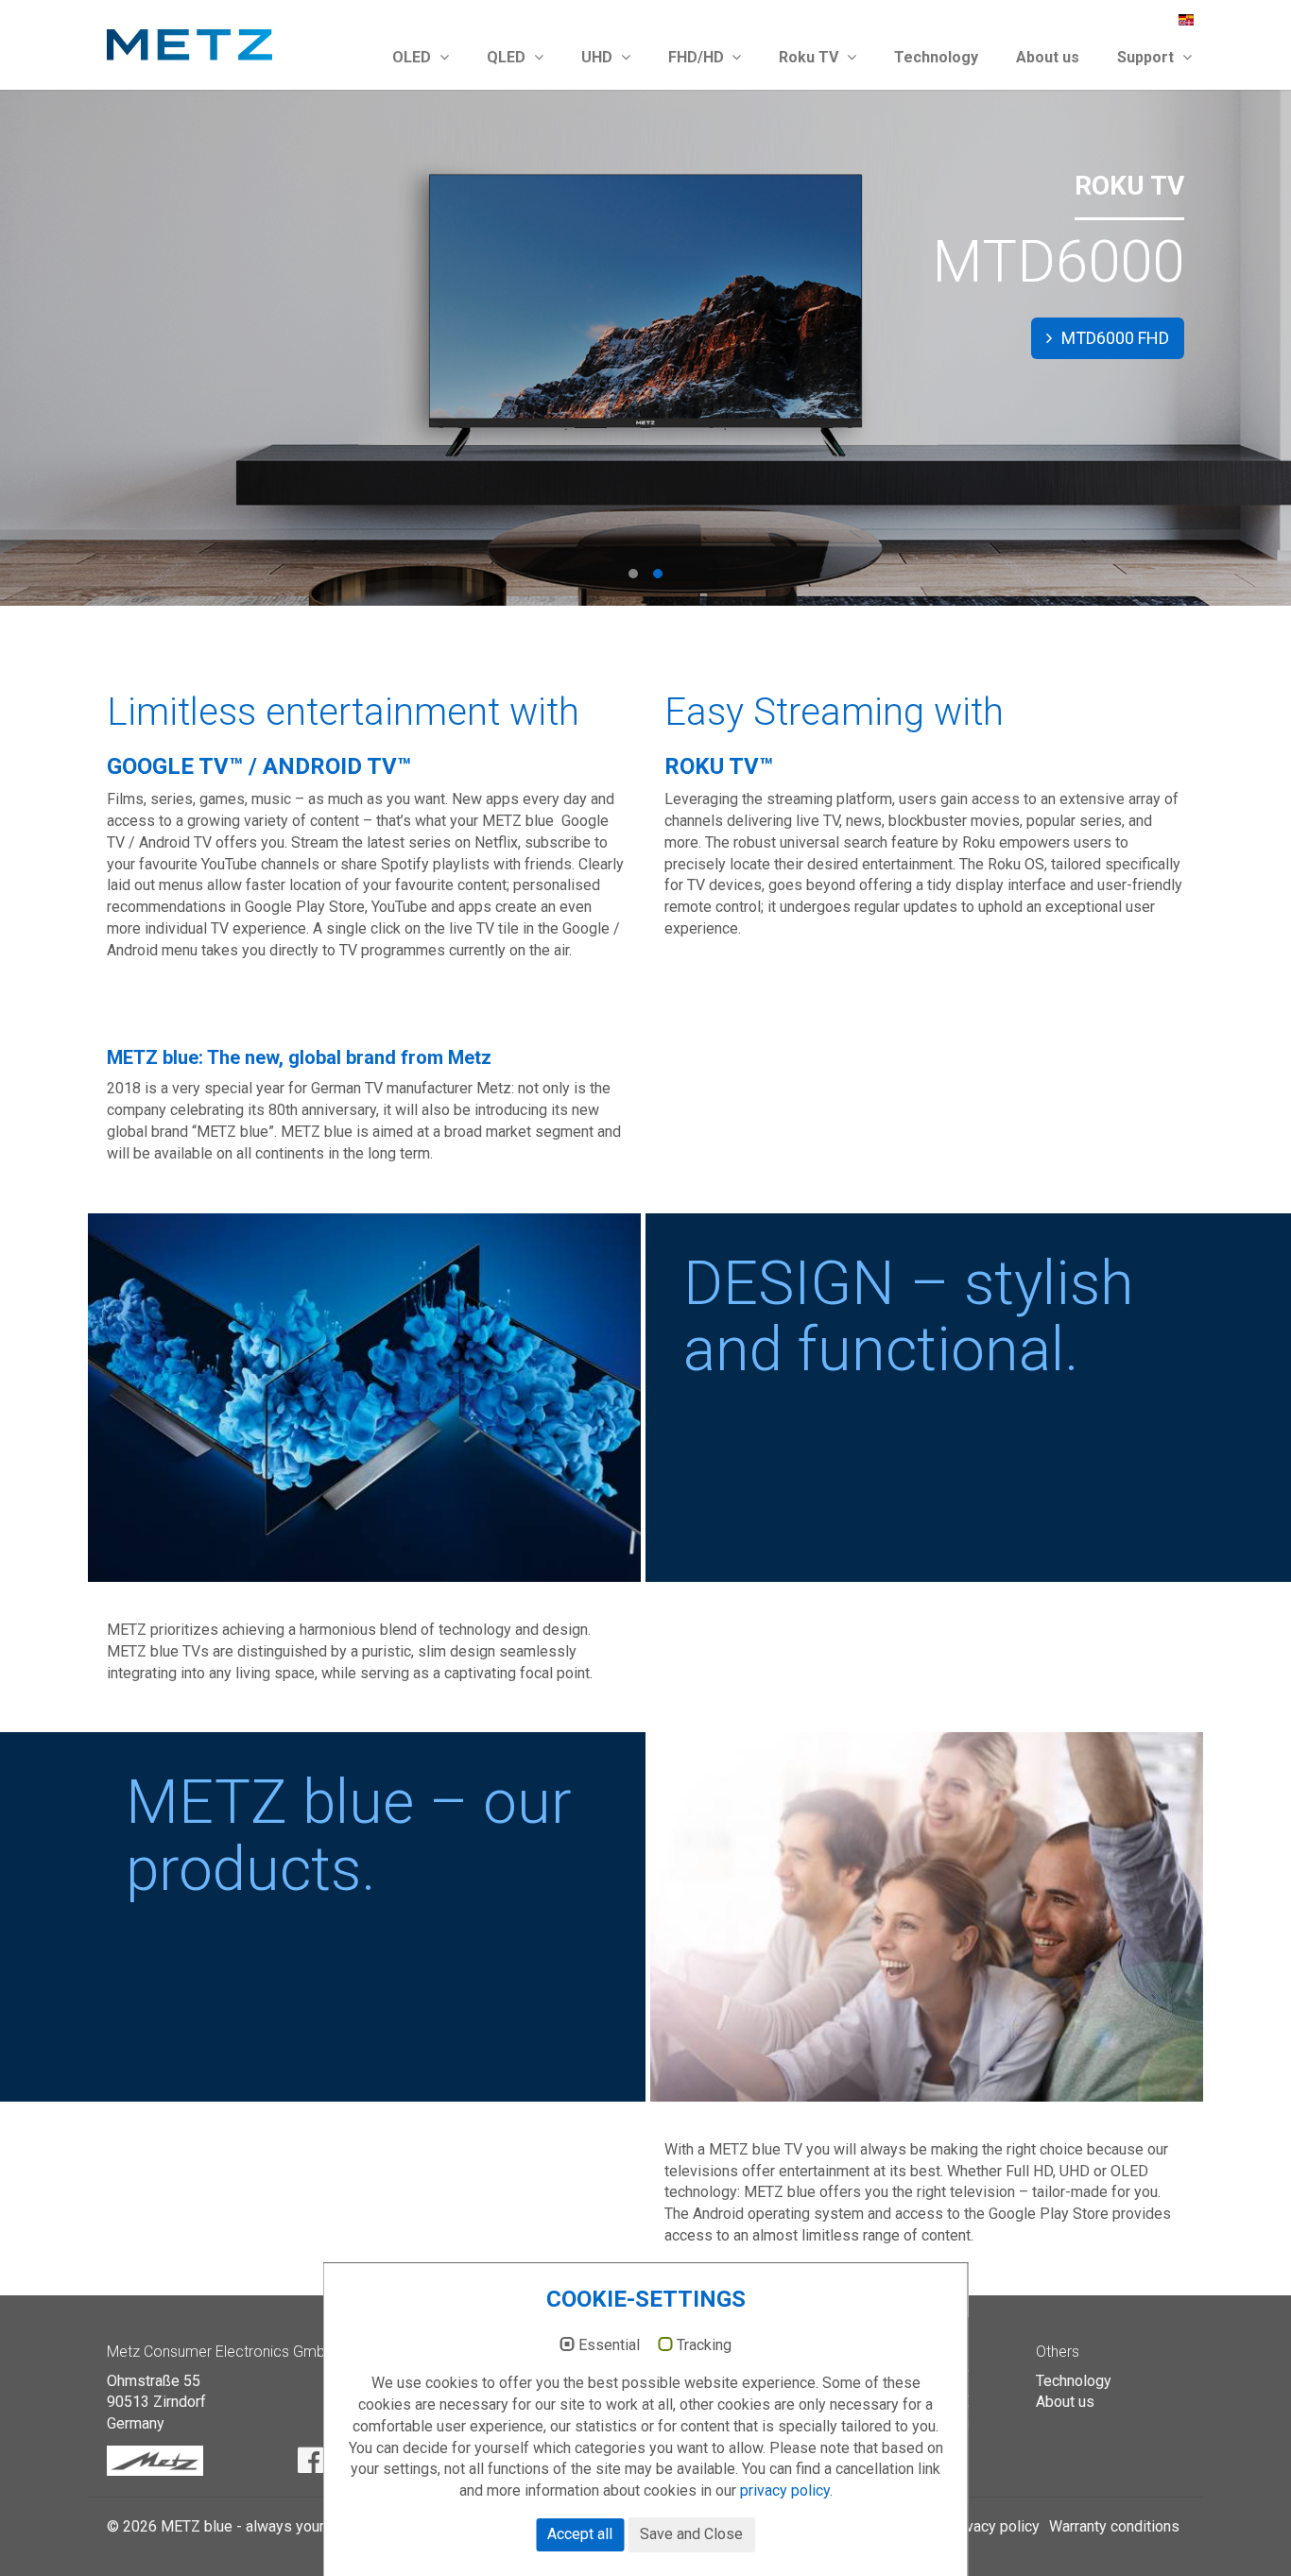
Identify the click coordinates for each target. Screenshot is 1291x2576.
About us (1048, 57)
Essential (609, 2345)
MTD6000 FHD (1113, 338)
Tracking (704, 2345)
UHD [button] (599, 57)
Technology (936, 57)
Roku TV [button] (810, 57)
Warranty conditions (1114, 2526)
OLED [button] (413, 57)
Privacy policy (993, 2526)
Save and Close (691, 2534)
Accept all (580, 2534)
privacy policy (785, 2490)
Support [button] (1147, 57)
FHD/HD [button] (698, 57)
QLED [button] (508, 57)
